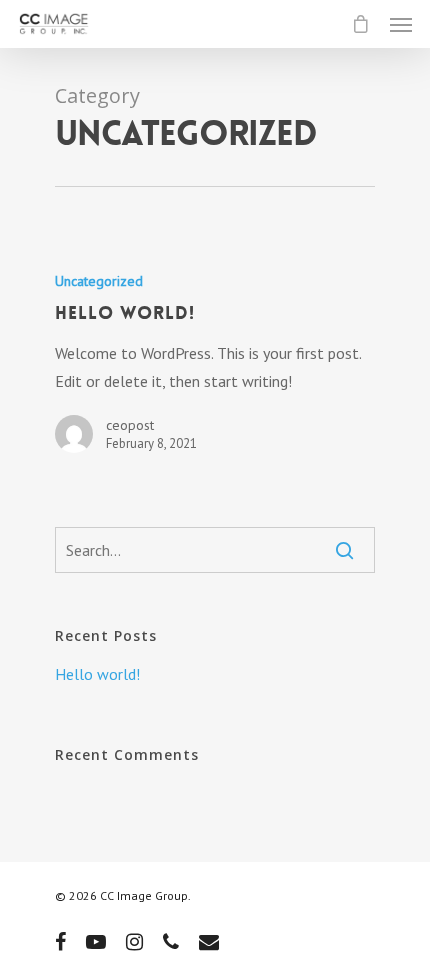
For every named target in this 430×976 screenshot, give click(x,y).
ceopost (130, 425)
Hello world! (97, 674)
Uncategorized (99, 281)
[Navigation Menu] (401, 24)
